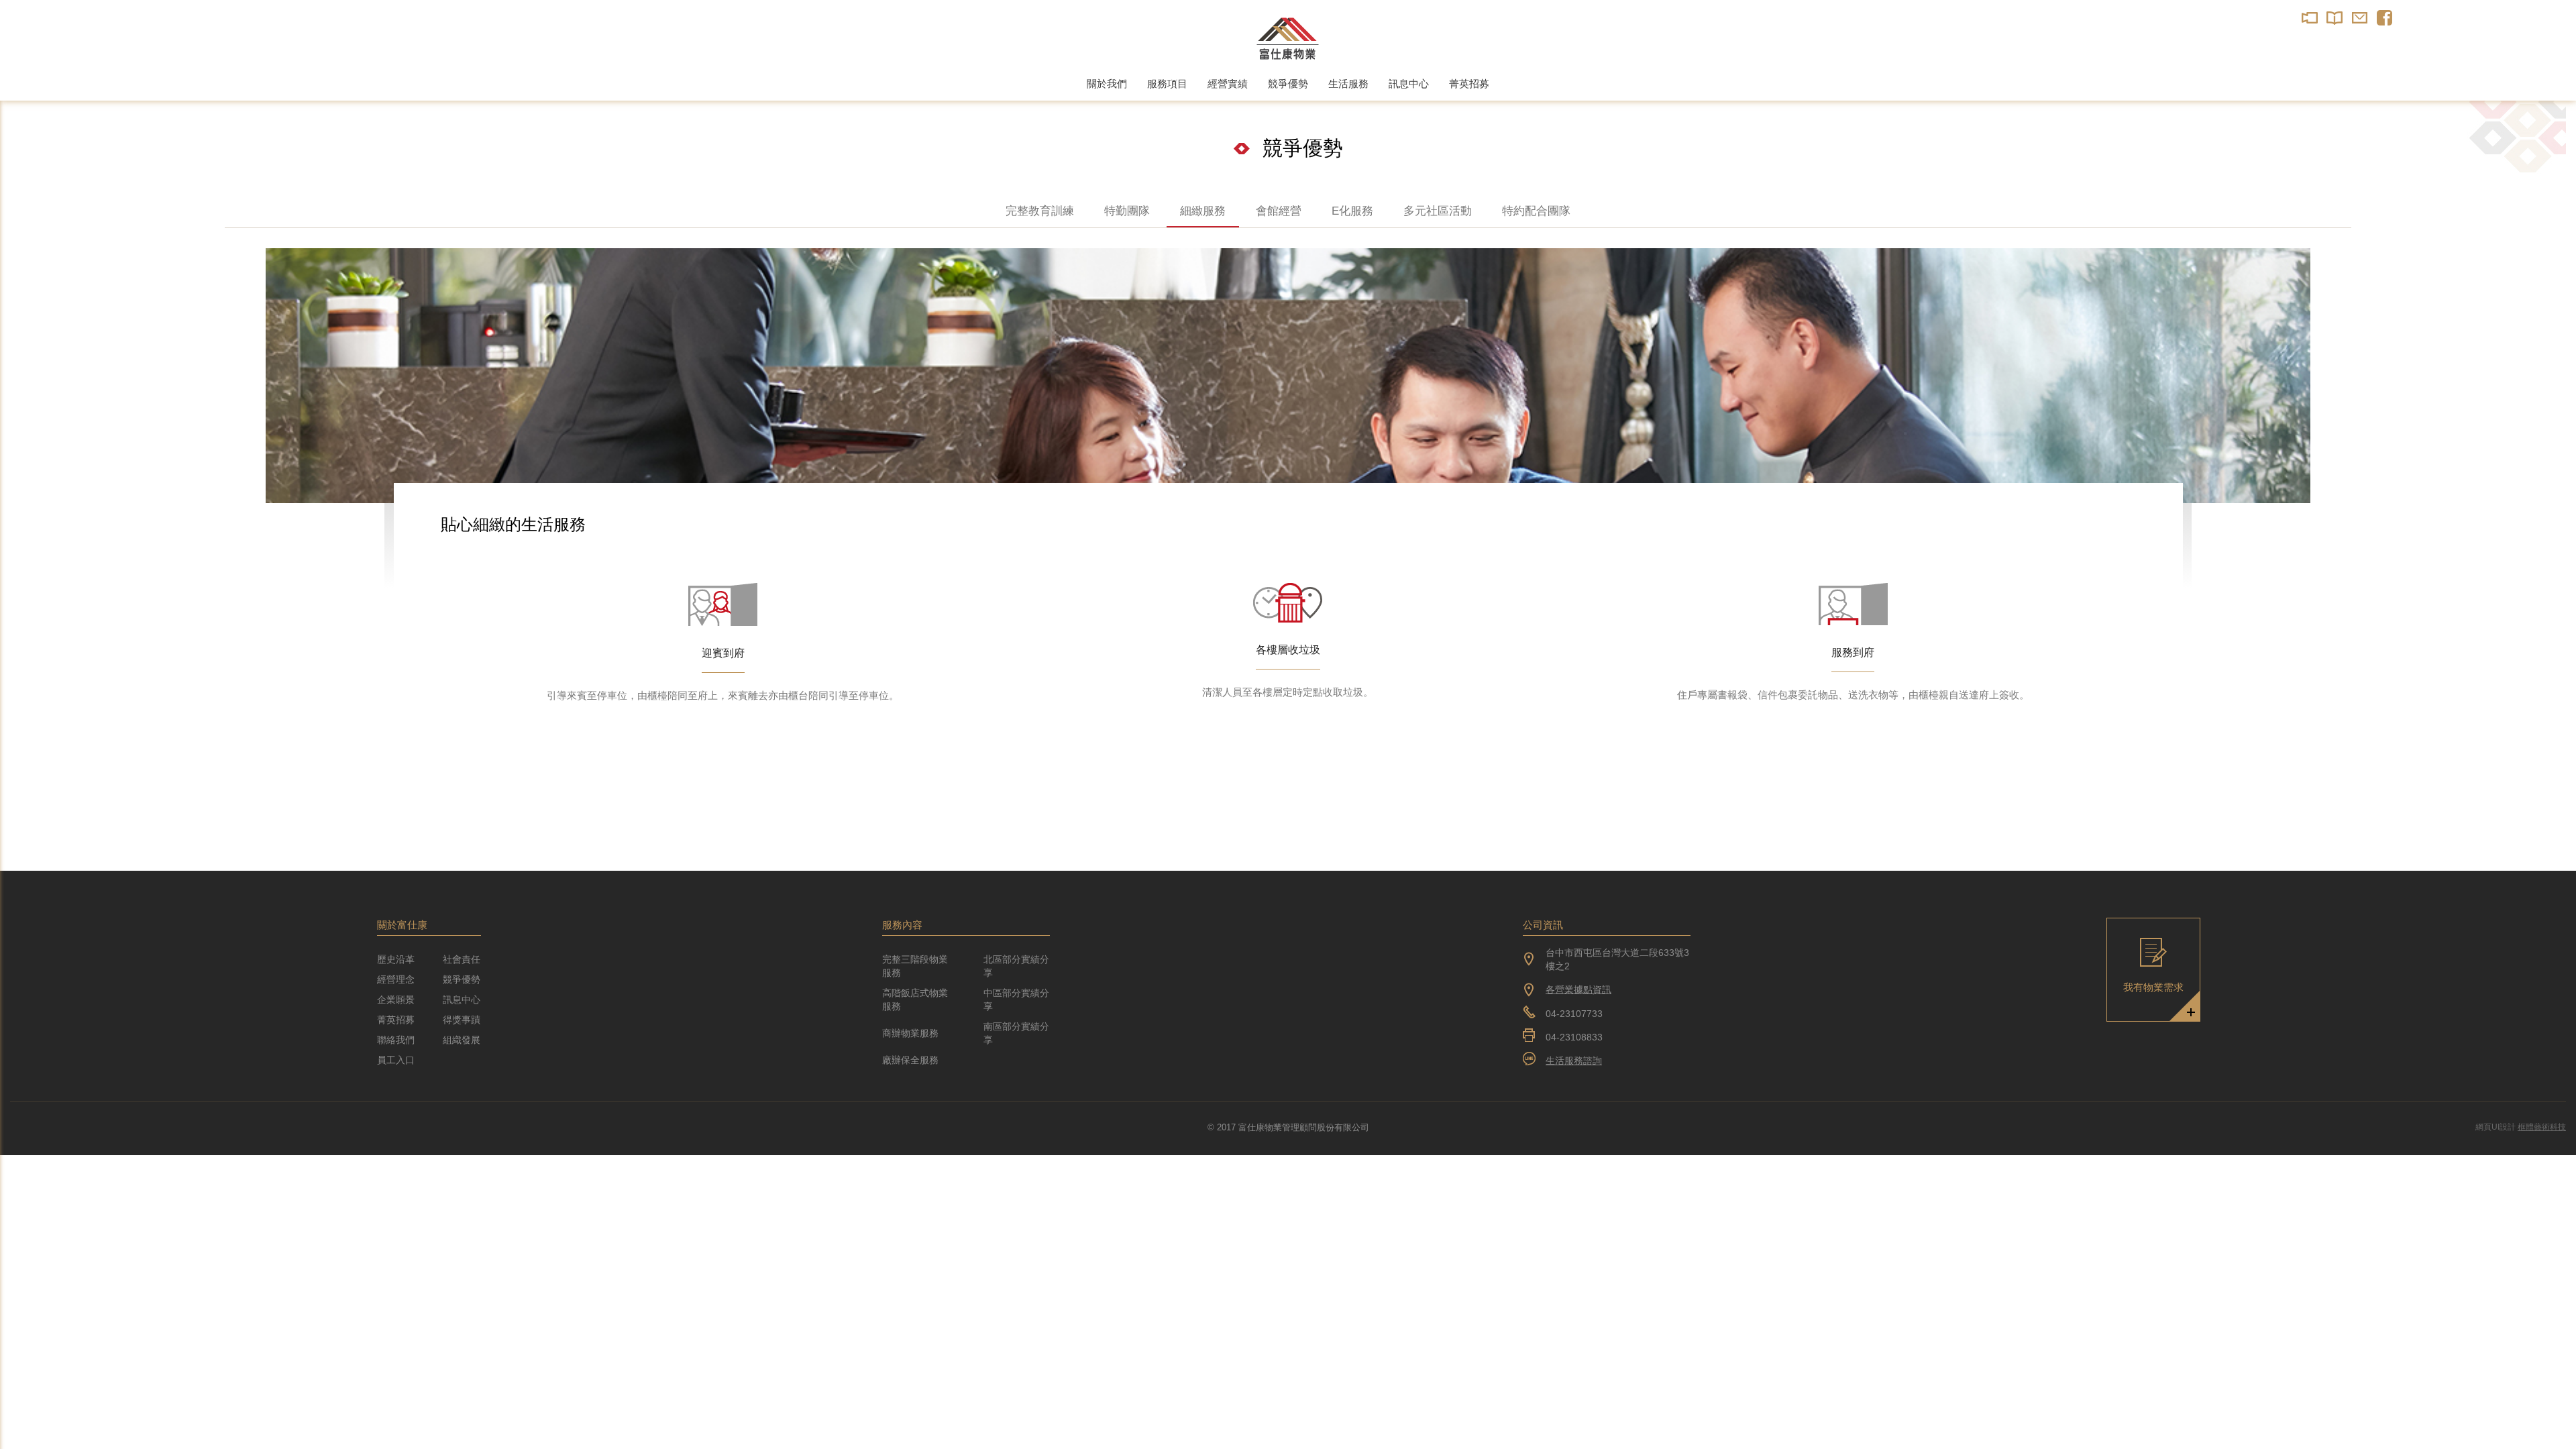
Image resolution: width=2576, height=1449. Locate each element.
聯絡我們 (396, 1040)
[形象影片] (2310, 18)
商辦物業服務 (910, 1033)
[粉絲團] (2384, 18)
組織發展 (462, 1040)
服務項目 (1167, 84)
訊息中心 (1409, 84)
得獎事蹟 (462, 1020)
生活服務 (1348, 84)
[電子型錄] (2335, 18)
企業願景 (396, 1000)
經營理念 (396, 979)
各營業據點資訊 (1578, 989)
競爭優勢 (1288, 84)
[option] (1288, 376)
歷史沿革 (396, 959)
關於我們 (1107, 84)
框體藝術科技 (2542, 1127)
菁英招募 (1469, 84)
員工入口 (396, 1060)
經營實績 (1228, 84)
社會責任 (462, 959)
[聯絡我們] (2360, 18)
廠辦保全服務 (910, 1060)
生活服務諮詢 (1574, 1061)
